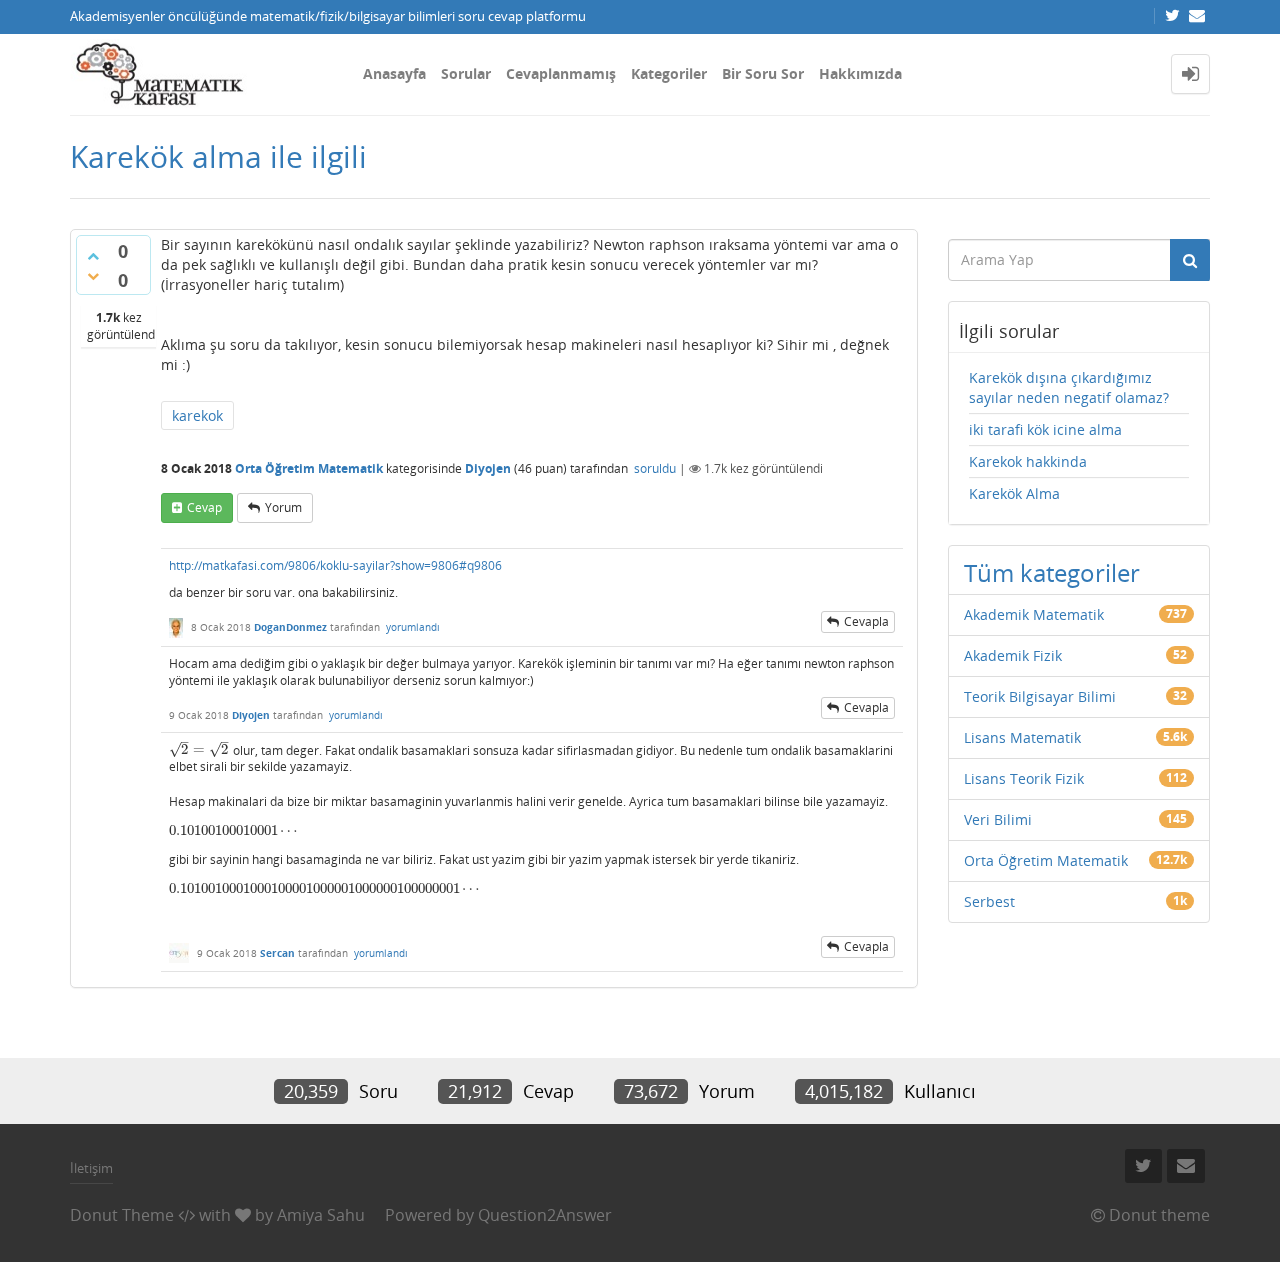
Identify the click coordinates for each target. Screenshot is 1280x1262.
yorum (283, 507)
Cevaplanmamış (561, 73)
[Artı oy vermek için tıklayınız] (93, 256)
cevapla (866, 621)
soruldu (655, 468)
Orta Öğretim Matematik (309, 468)
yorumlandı (413, 627)
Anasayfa (394, 73)
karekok (197, 415)
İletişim (91, 1168)
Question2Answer (545, 1215)
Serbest (989, 901)
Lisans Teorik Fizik (1024, 778)
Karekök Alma (1014, 493)
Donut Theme (122, 1215)
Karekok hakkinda (1028, 461)
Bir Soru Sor (763, 73)
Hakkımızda (860, 73)
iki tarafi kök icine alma (1045, 429)
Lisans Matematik (1022, 737)
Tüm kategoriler (1052, 572)
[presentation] (199, 749)
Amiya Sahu (321, 1215)
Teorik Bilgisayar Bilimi (1040, 696)
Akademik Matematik (1034, 614)
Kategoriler (669, 73)
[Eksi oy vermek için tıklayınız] (93, 276)
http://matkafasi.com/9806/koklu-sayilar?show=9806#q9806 (335, 565)
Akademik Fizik (1013, 655)
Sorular (466, 73)
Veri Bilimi (998, 819)
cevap (204, 507)
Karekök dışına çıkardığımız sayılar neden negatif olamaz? (1069, 387)
